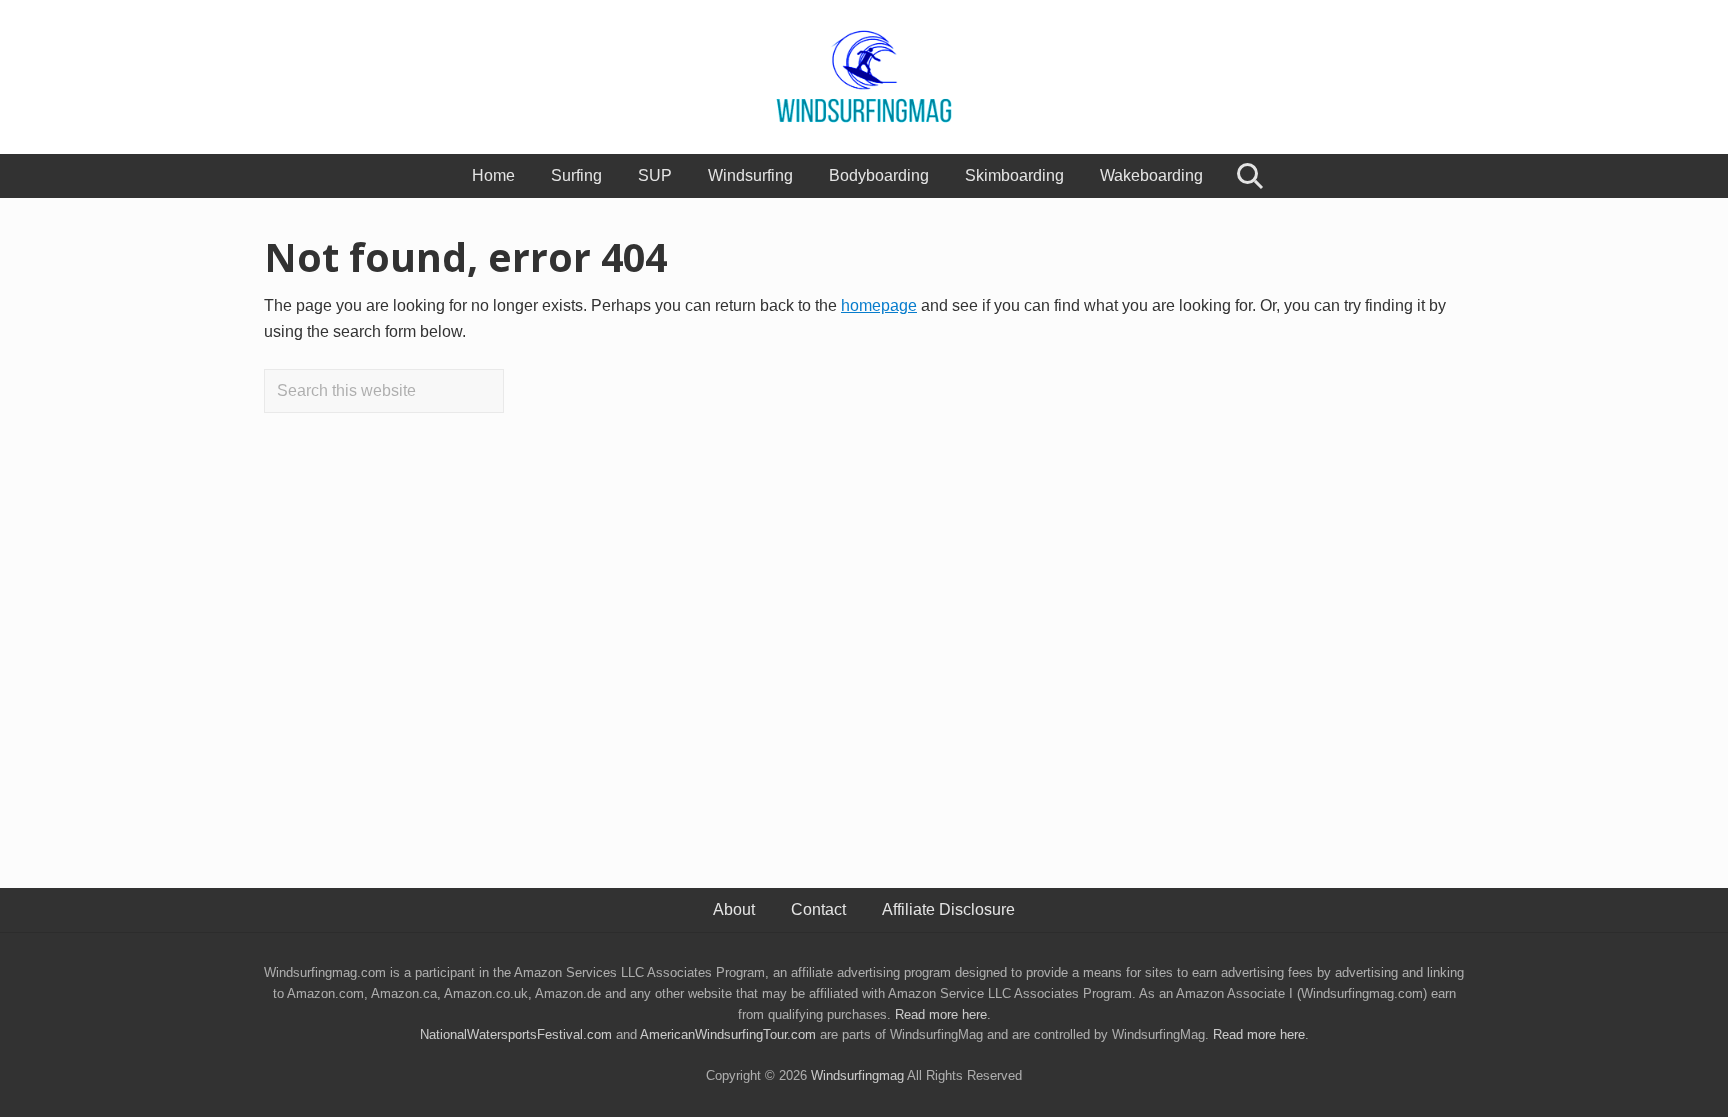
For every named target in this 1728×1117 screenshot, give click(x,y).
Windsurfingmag (857, 1075)
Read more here (941, 1014)
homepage (879, 305)
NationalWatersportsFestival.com (516, 1034)
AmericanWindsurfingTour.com (728, 1034)
